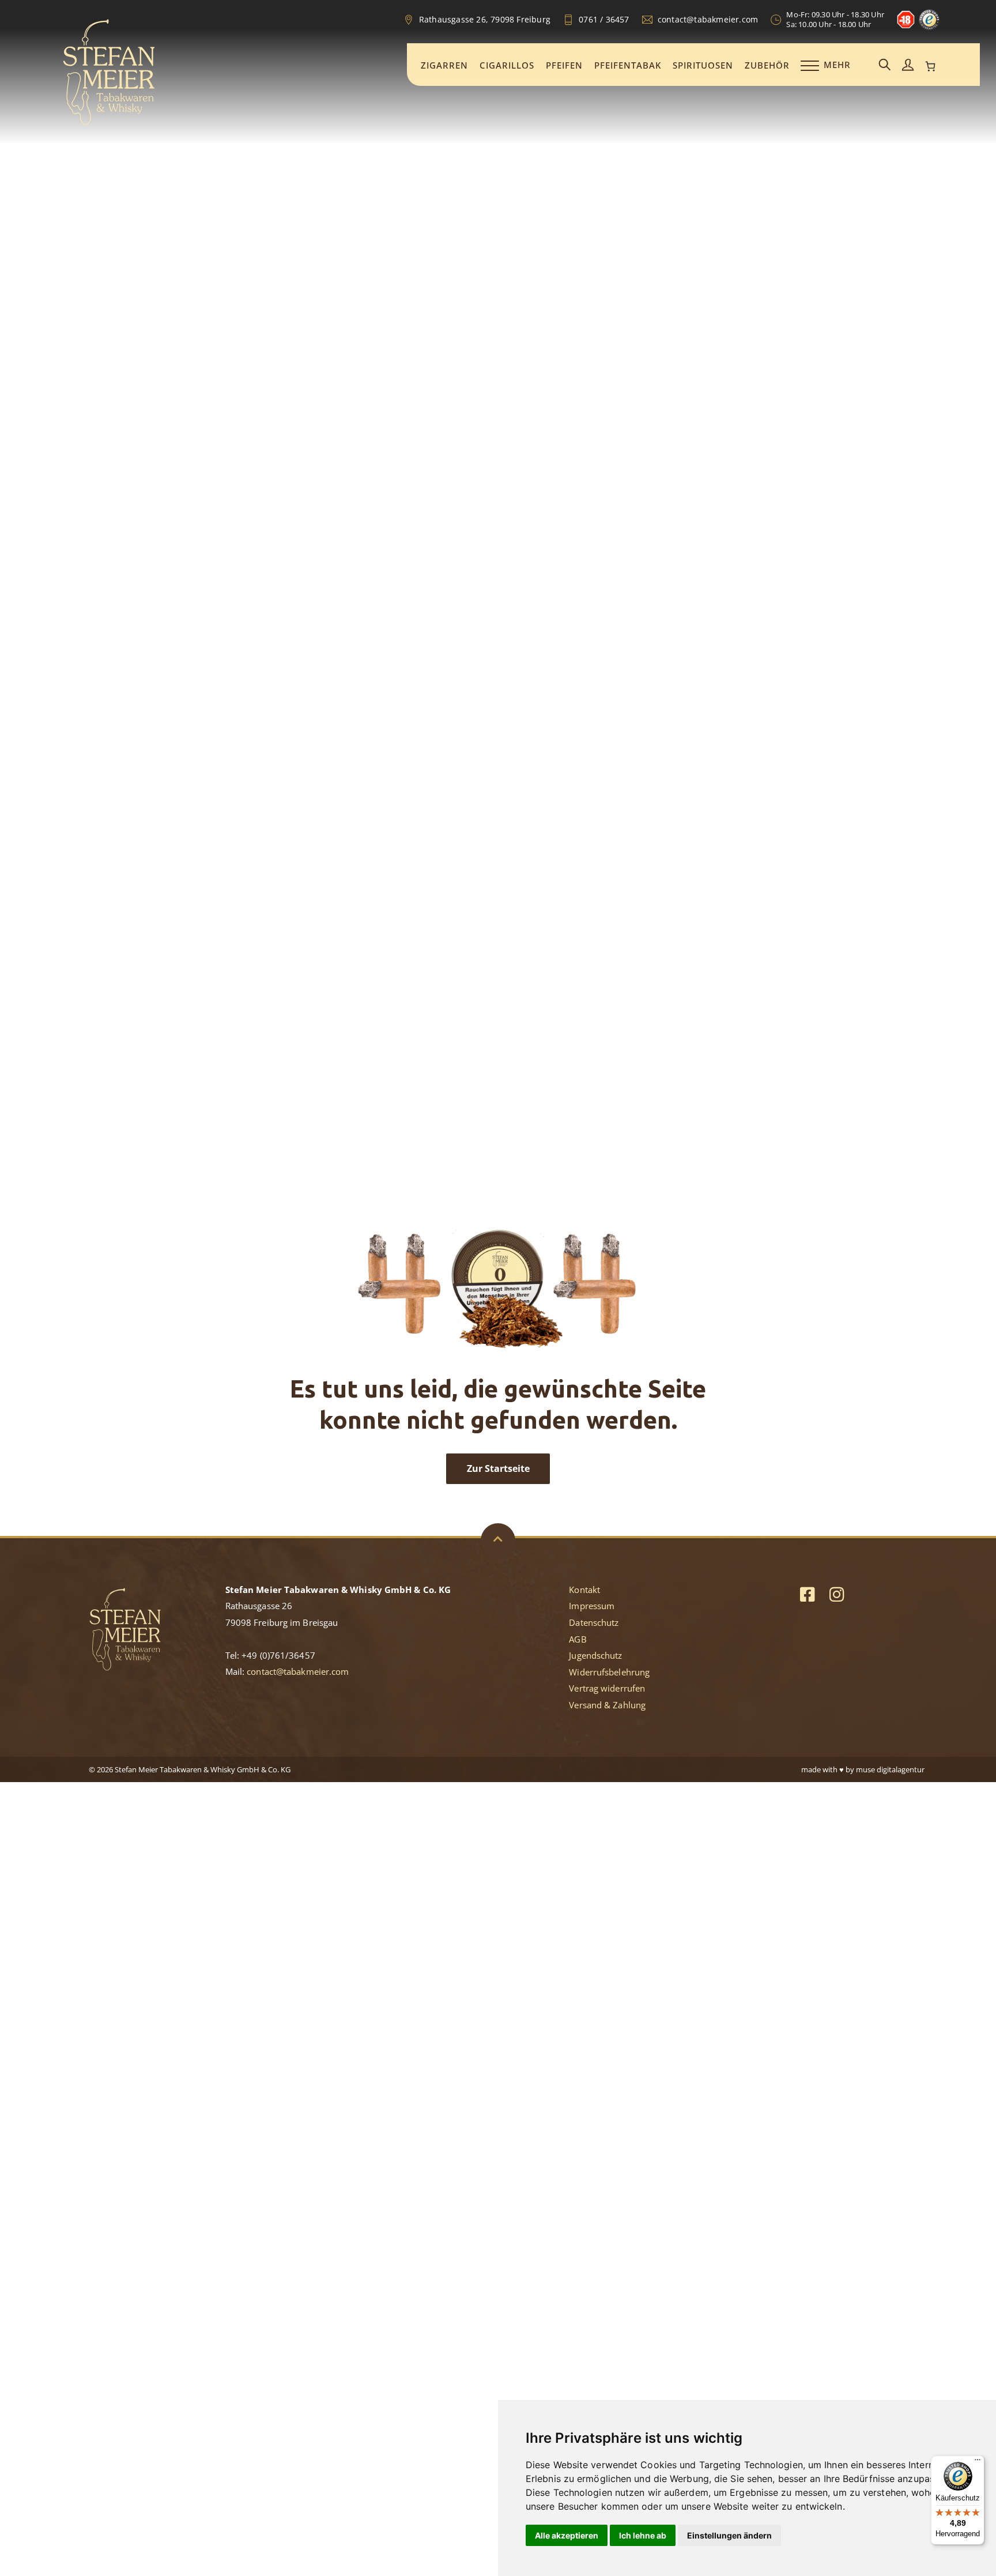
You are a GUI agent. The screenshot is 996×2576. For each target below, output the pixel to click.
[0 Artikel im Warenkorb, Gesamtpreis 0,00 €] (931, 66)
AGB (578, 1639)
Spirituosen (703, 65)
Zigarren (444, 65)
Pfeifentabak (628, 65)
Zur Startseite (498, 1468)
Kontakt (584, 1590)
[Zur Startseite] (109, 123)
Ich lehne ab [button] (643, 2535)
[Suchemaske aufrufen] (885, 65)
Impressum (592, 1606)
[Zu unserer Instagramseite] (837, 1594)
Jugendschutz (595, 1655)
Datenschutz (594, 1622)
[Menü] (978, 2462)
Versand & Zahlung (607, 1705)
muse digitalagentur (890, 1769)
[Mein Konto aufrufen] (908, 65)
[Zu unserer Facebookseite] (807, 1594)
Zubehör (767, 65)
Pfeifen (564, 65)
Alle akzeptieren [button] (567, 2535)
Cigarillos (507, 65)
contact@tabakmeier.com (298, 1671)
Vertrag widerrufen (607, 1688)
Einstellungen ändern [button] (729, 2535)
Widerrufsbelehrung (609, 1672)
